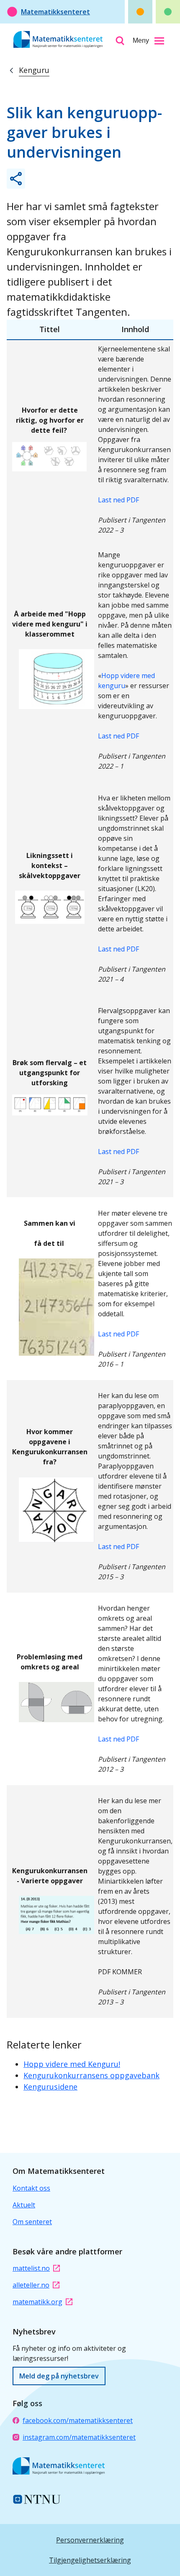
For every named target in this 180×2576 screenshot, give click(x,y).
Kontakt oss (31, 2188)
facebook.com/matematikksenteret (78, 2420)
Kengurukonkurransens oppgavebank (91, 2075)
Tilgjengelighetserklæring (90, 2560)
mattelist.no (31, 2268)
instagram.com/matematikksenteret (79, 2437)
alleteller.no (31, 2285)
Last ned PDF (118, 500)
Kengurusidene (50, 2087)
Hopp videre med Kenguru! (72, 2064)
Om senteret (32, 2222)
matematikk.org (37, 2302)
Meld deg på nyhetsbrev (59, 2376)
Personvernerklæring (90, 2540)
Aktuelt (24, 2205)
